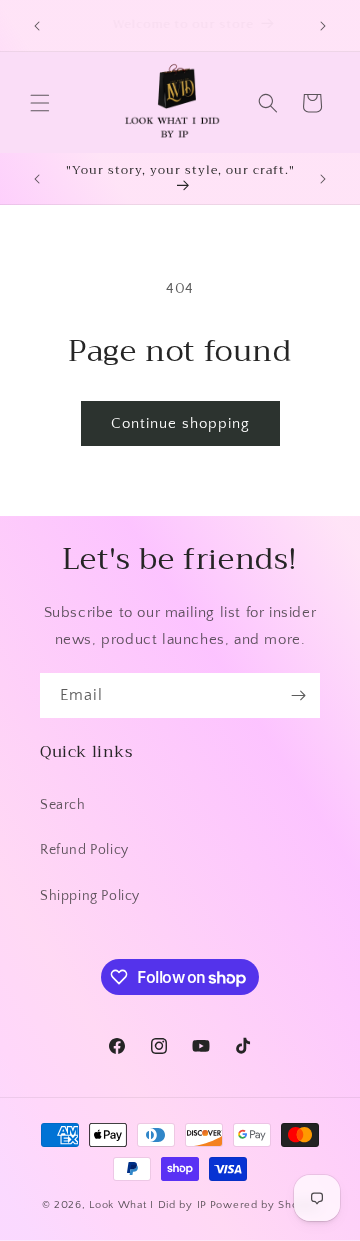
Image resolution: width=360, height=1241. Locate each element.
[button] (40, 103)
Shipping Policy (90, 896)
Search (63, 805)
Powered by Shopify (264, 1205)
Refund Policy (84, 850)
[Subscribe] (298, 695)
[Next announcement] (323, 26)
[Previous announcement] (37, 26)
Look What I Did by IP (148, 1205)
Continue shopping (180, 423)
